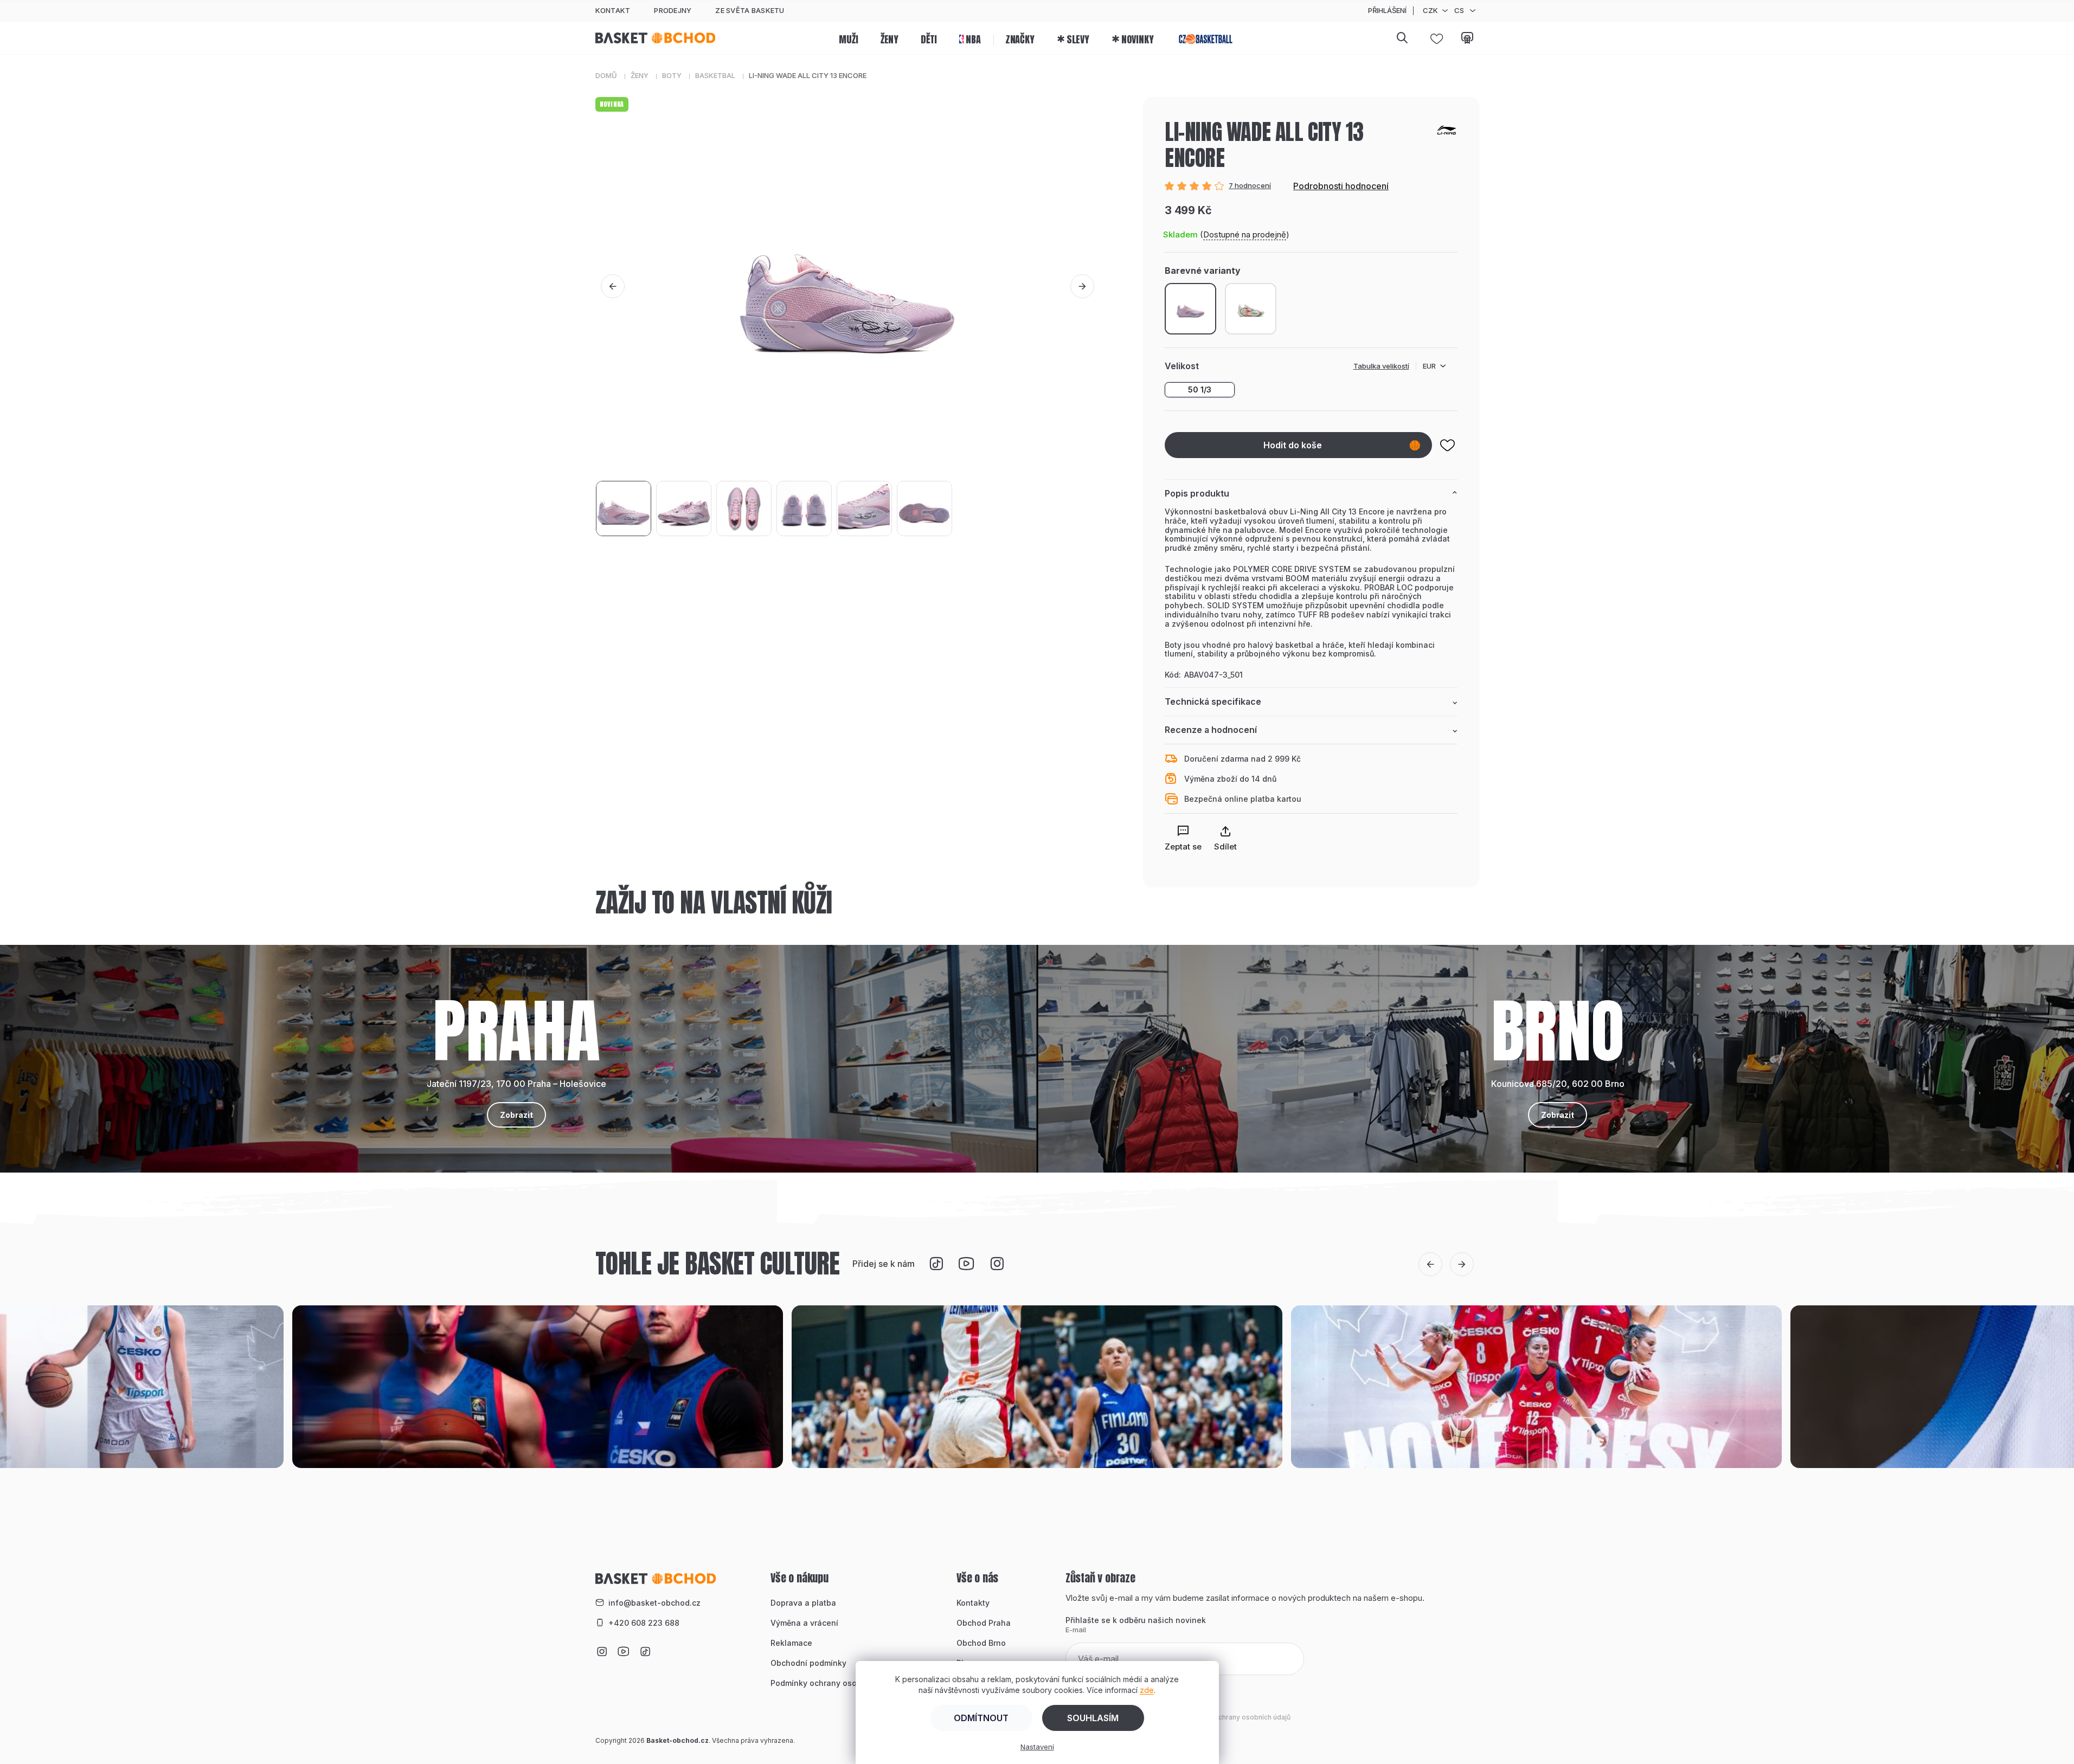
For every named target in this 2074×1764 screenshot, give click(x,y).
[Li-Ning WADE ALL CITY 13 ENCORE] (1251, 309)
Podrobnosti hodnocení (1341, 186)
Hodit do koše (1293, 445)
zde (1147, 1690)
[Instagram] (997, 1264)
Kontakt (613, 10)
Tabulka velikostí (1381, 366)
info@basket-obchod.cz (654, 1603)
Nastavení (1037, 1747)
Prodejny (673, 10)
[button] (613, 286)
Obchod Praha (984, 1623)
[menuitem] (848, 38)
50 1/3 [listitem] (1200, 390)
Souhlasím (1093, 1718)
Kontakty (973, 1603)
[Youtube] (966, 1264)
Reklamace (791, 1643)
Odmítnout (981, 1718)
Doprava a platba (803, 1603)
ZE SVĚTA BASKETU (750, 10)
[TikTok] (936, 1264)
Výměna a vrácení (804, 1623)
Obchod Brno (981, 1643)
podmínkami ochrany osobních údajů (1232, 1717)
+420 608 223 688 (644, 1623)
